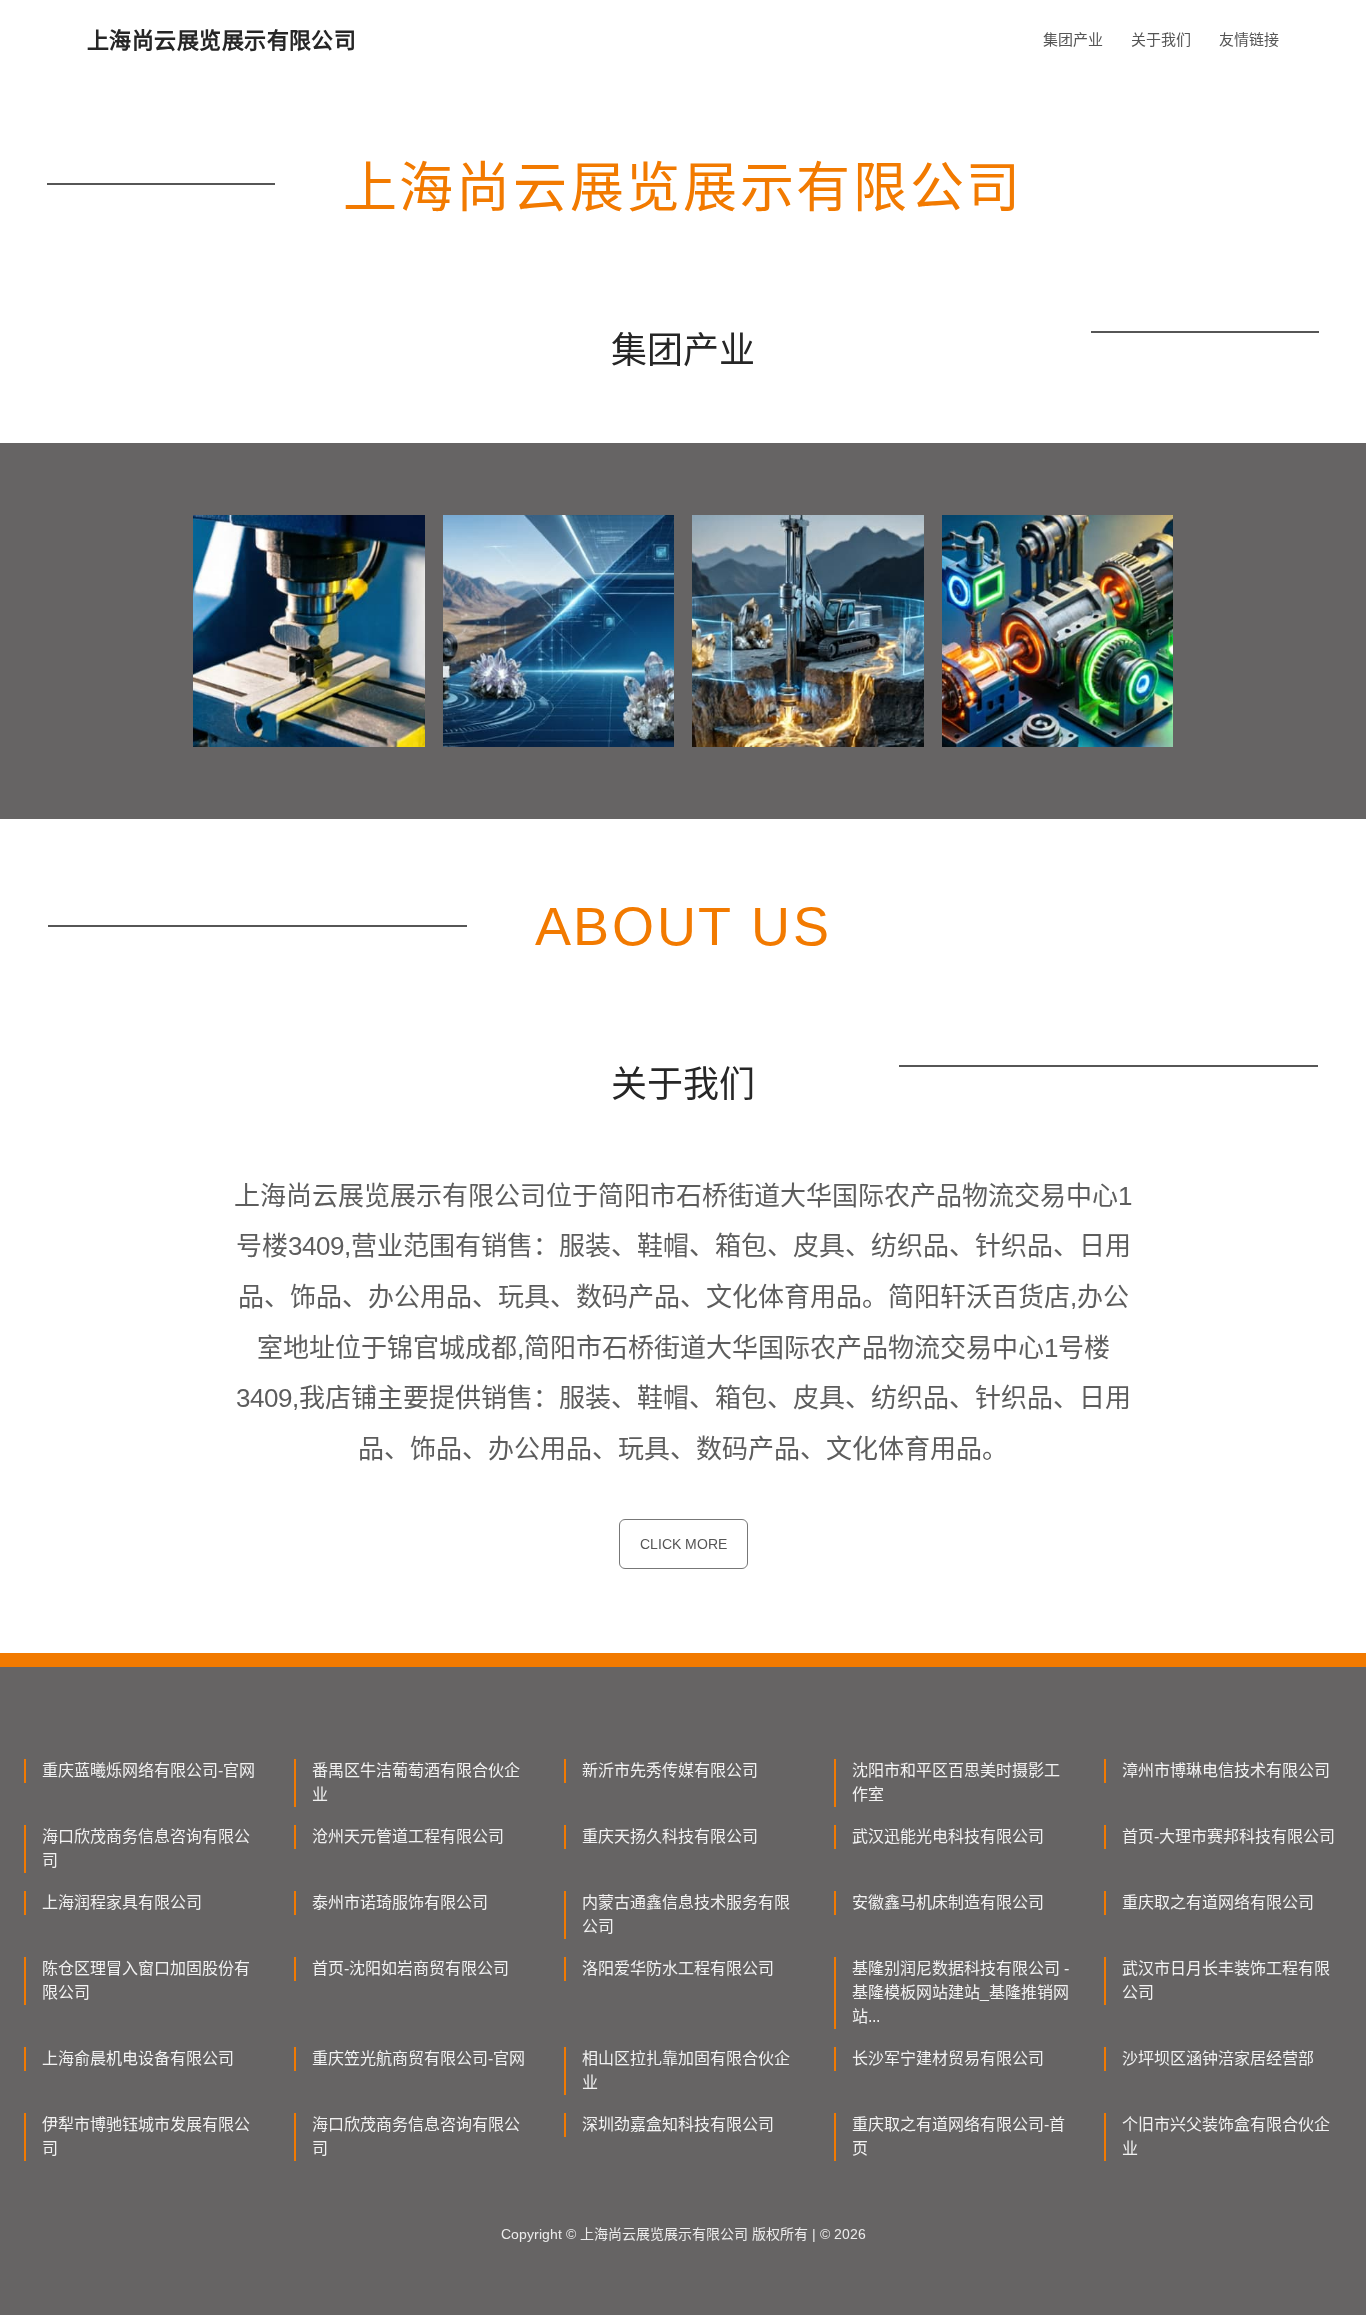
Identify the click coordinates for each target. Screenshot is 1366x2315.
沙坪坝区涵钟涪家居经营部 (1218, 2058)
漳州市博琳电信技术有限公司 (1226, 1770)
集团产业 (1073, 39)
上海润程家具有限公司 (122, 1902)
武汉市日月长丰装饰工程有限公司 (1226, 1980)
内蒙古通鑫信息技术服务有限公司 (686, 1914)
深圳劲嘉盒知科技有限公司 (678, 2124)
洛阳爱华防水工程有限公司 (678, 1968)
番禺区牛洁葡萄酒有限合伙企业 (416, 1782)
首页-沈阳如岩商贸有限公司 (410, 1968)
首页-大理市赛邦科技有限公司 (1228, 1836)
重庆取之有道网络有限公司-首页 (958, 2136)
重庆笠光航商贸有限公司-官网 (418, 2058)
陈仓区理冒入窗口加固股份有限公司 (146, 1980)
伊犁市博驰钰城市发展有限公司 (146, 2136)
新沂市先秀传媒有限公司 (670, 1770)
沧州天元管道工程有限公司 (408, 1836)
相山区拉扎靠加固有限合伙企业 (686, 2070)
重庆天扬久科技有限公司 (670, 1836)
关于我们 (1161, 39)
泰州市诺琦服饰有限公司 (400, 1902)
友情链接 (1249, 39)
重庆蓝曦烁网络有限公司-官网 (148, 1770)
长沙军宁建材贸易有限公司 (948, 2058)
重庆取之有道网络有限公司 (1218, 1902)
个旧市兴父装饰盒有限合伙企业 (1226, 2136)
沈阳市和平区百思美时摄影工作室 (956, 1782)
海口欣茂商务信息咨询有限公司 (146, 1848)
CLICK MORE (683, 1544)
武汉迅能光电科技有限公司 (948, 1836)
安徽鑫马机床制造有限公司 (948, 1902)
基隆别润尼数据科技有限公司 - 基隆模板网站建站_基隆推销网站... (960, 1992)
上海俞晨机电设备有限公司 (138, 2058)
